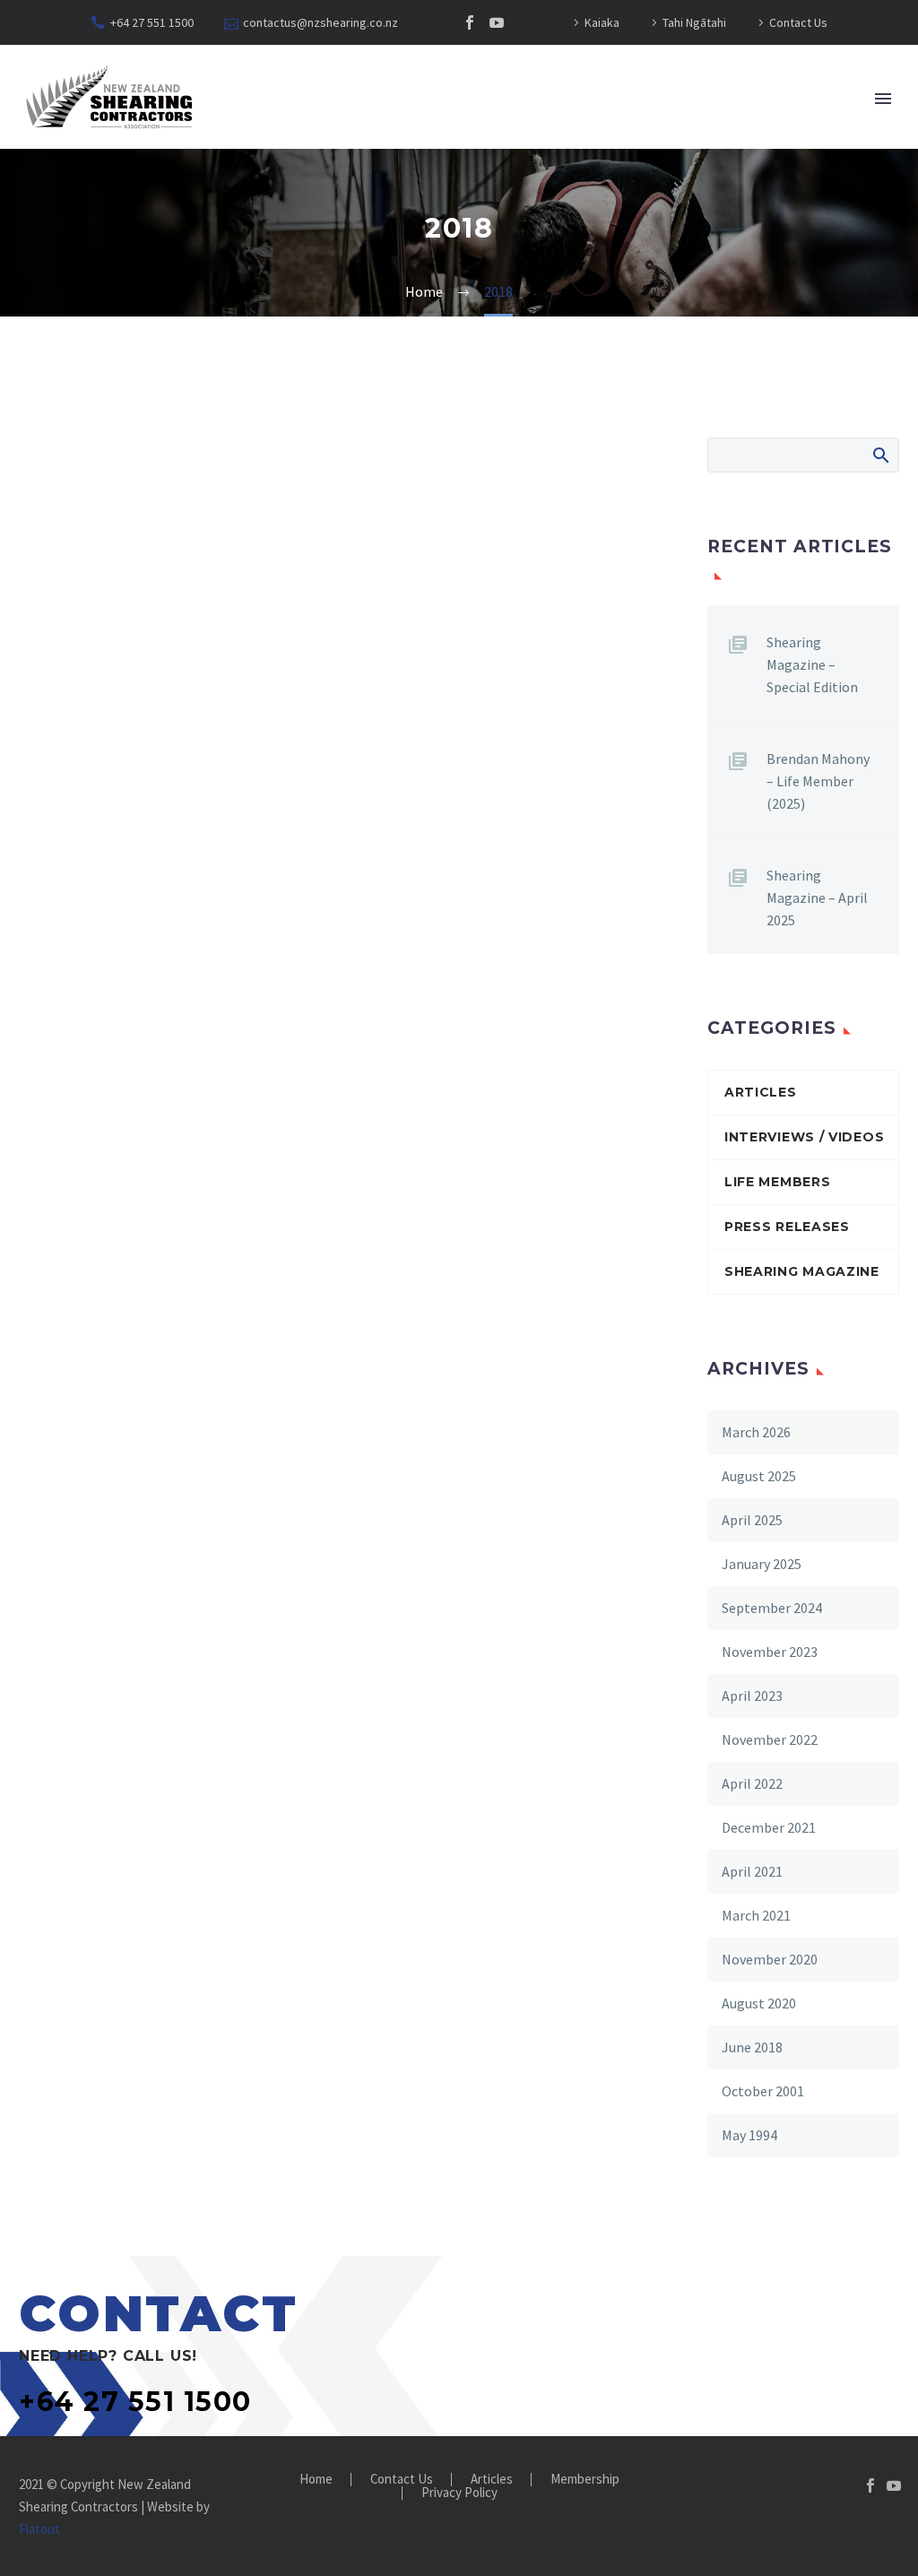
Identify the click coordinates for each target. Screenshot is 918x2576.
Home (217, 156)
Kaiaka (602, 22)
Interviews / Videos (804, 1137)
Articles (509, 156)
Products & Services (614, 156)
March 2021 (756, 1915)
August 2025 (759, 1476)
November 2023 (770, 1652)
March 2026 (756, 1432)
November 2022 (770, 1739)
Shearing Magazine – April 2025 (817, 898)
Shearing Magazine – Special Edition (812, 664)
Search (880, 455)
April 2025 (752, 1520)
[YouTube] (497, 22)
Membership (398, 156)
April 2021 (752, 1871)
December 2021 (769, 1827)
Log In (812, 156)
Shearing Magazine (802, 1271)
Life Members (777, 1182)
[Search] (872, 156)
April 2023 (752, 1696)
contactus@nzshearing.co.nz (320, 22)
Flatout (39, 2529)
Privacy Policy (459, 2493)
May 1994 (749, 2135)
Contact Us (798, 22)
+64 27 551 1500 (152, 22)
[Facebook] (470, 22)
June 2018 (752, 2047)
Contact (721, 156)
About (295, 156)
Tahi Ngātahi (694, 22)
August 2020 (759, 2003)
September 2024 (772, 1608)
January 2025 (762, 1564)
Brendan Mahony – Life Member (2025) (818, 781)
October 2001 (763, 2091)
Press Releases (787, 1227)
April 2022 (752, 1783)
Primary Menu (883, 99)
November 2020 (770, 1959)
